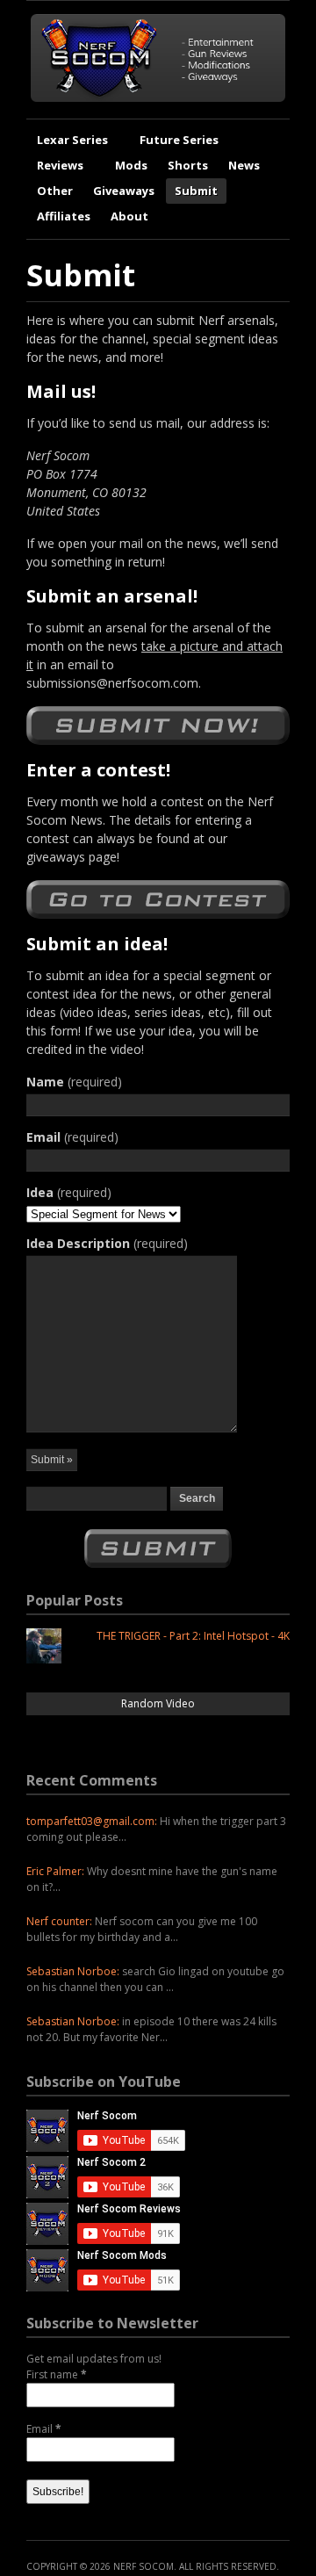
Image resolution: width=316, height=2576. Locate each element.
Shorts (188, 165)
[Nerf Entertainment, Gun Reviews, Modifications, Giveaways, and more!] (158, 98)
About (129, 216)
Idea (69, 1192)
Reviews (60, 165)
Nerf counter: (59, 1921)
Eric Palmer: (55, 1871)
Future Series (179, 140)
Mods (131, 165)
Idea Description (107, 1243)
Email (72, 1137)
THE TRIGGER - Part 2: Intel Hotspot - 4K (193, 1636)
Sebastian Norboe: (73, 1971)
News (244, 165)
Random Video (158, 1703)
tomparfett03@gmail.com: (92, 1821)
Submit (196, 191)
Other (55, 191)
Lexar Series (72, 140)
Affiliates (64, 216)
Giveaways (124, 191)
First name (57, 2374)
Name (74, 1082)
